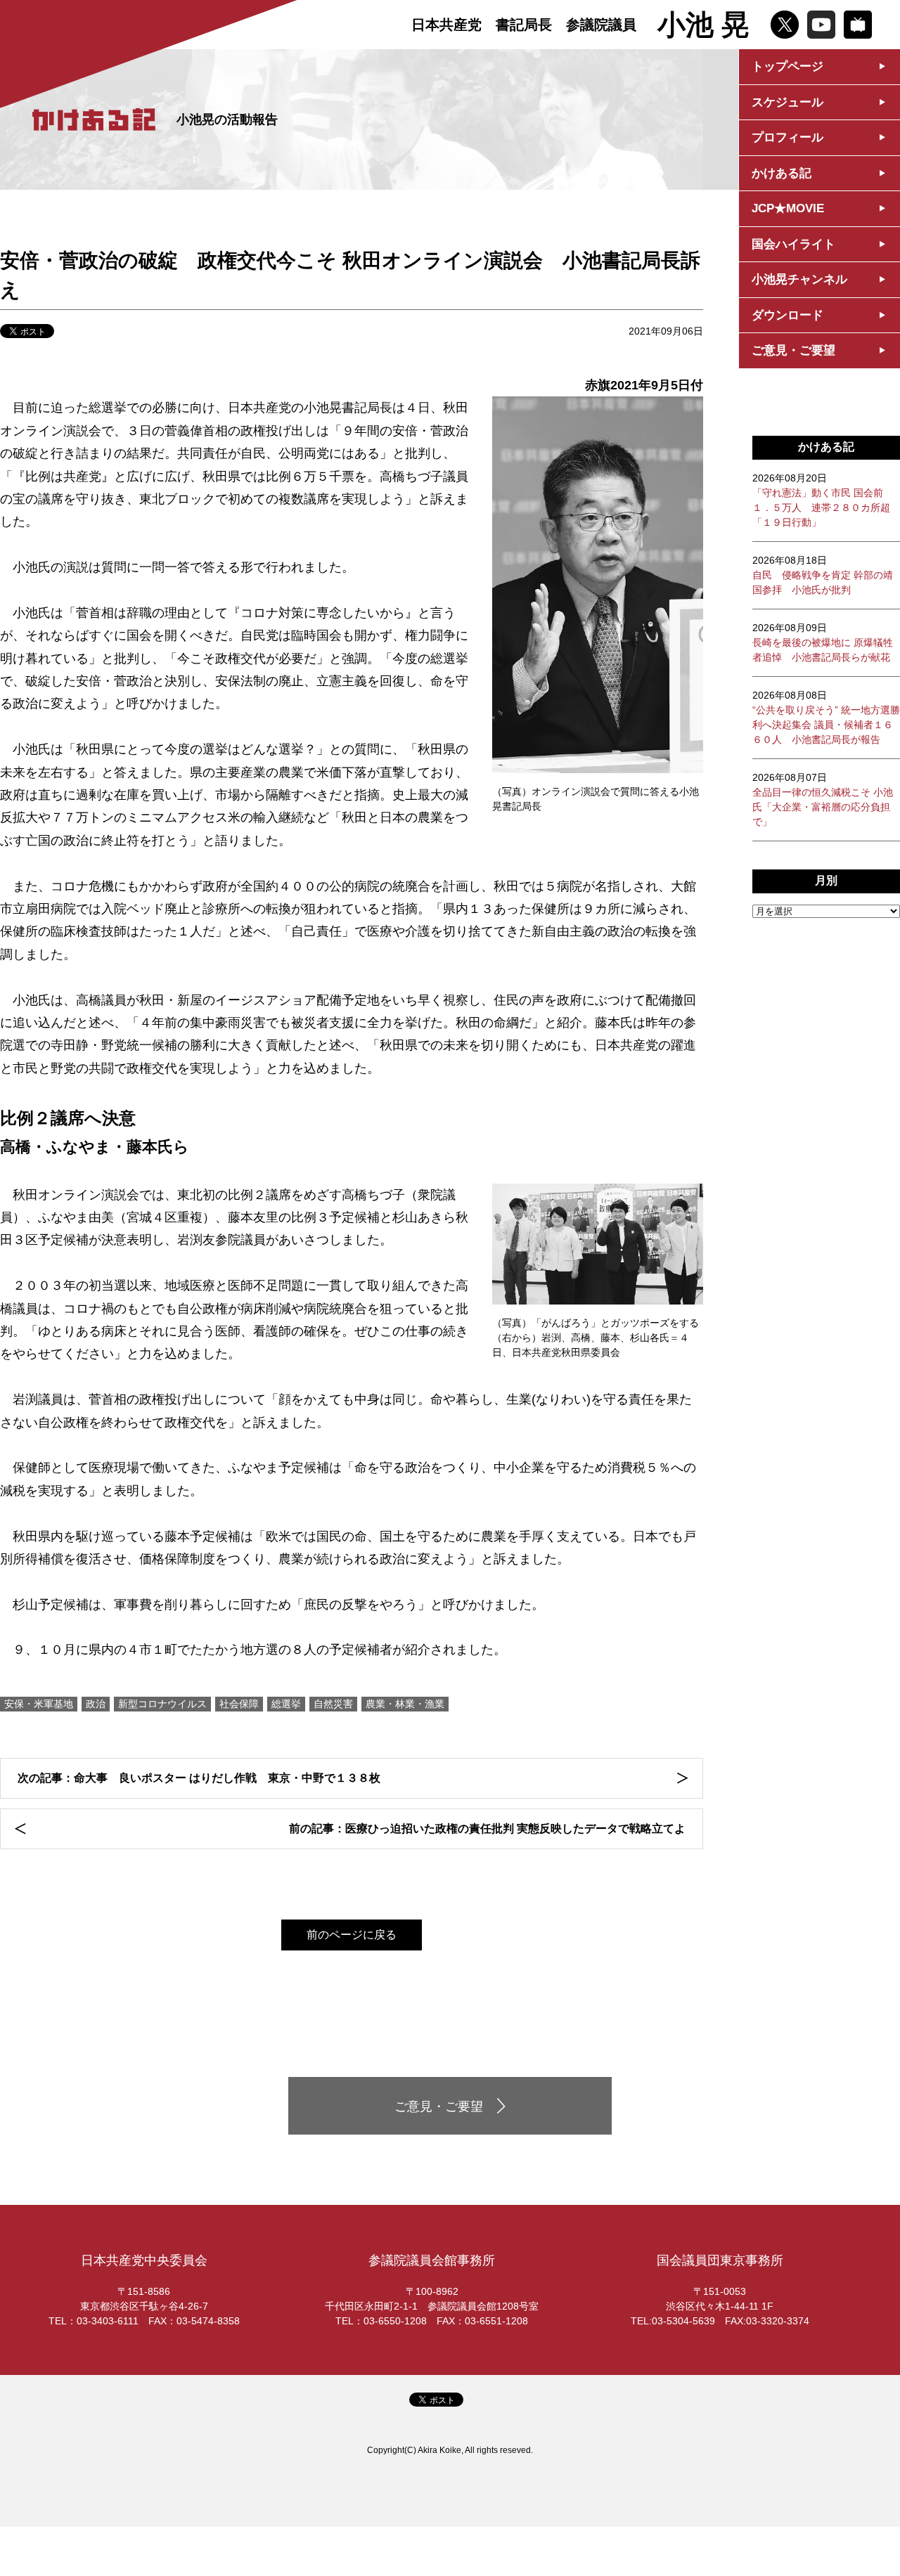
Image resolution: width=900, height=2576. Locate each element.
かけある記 (782, 173)
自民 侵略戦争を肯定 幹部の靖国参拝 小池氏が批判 (823, 575)
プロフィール (787, 137)
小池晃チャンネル (799, 279)
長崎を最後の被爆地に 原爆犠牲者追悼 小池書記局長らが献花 (823, 642)
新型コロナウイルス (162, 1704)
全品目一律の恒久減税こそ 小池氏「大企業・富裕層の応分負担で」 (823, 800)
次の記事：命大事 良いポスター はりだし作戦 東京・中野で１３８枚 (199, 1778)
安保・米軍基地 (39, 1704)
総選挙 (286, 1704)
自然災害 (333, 1704)
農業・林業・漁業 (405, 1704)
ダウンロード (787, 315)
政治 (96, 1704)
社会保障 (239, 1704)
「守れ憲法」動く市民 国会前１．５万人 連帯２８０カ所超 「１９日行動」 (821, 500)
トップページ (787, 66)
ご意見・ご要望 (793, 350)
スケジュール (787, 102)
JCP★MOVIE (788, 208)
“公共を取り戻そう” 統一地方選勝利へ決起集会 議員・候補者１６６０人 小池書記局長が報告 (826, 717)
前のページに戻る (352, 1935)
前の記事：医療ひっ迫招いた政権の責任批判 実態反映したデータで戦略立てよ (487, 1829)
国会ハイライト (793, 244)
